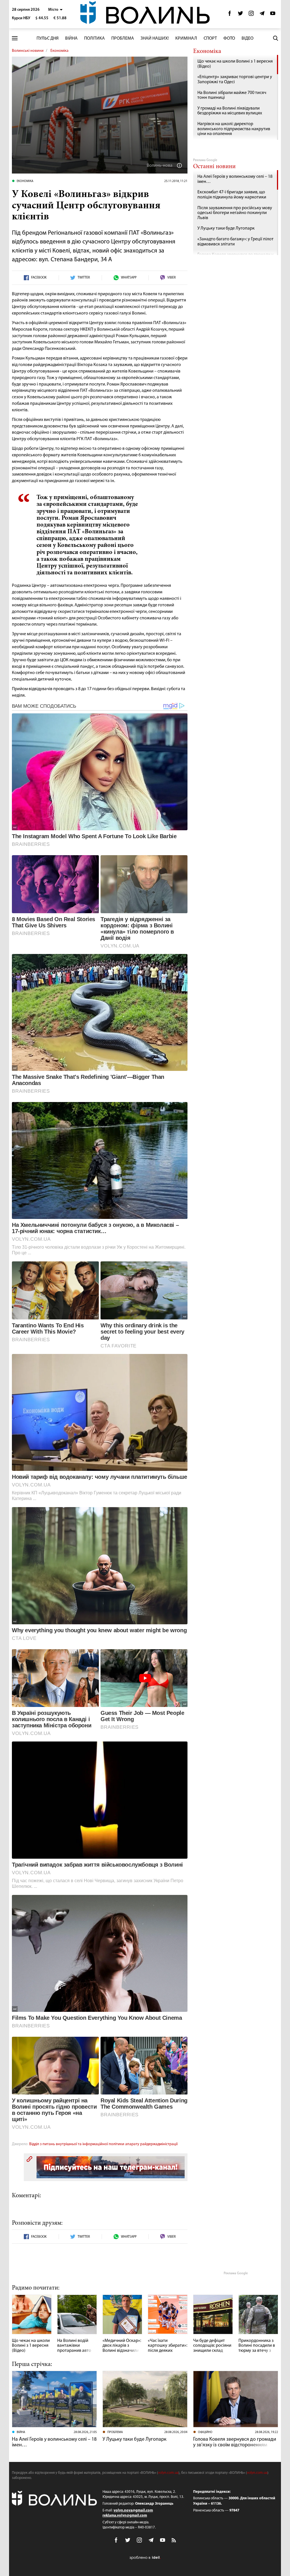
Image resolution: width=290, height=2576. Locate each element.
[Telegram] (262, 15)
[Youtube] (273, 15)
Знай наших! (155, 38)
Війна (71, 38)
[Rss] (174, 2541)
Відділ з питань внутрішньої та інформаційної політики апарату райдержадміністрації (103, 2144)
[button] (55, 10)
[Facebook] (230, 15)
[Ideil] (145, 2558)
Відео (248, 38)
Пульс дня (48, 38)
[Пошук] (276, 38)
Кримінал (186, 38)
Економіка (59, 51)
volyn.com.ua (168, 2473)
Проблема (123, 38)
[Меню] (15, 38)
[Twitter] (240, 15)
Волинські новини (28, 51)
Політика (94, 38)
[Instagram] (251, 15)
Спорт (210, 38)
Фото (229, 38)
